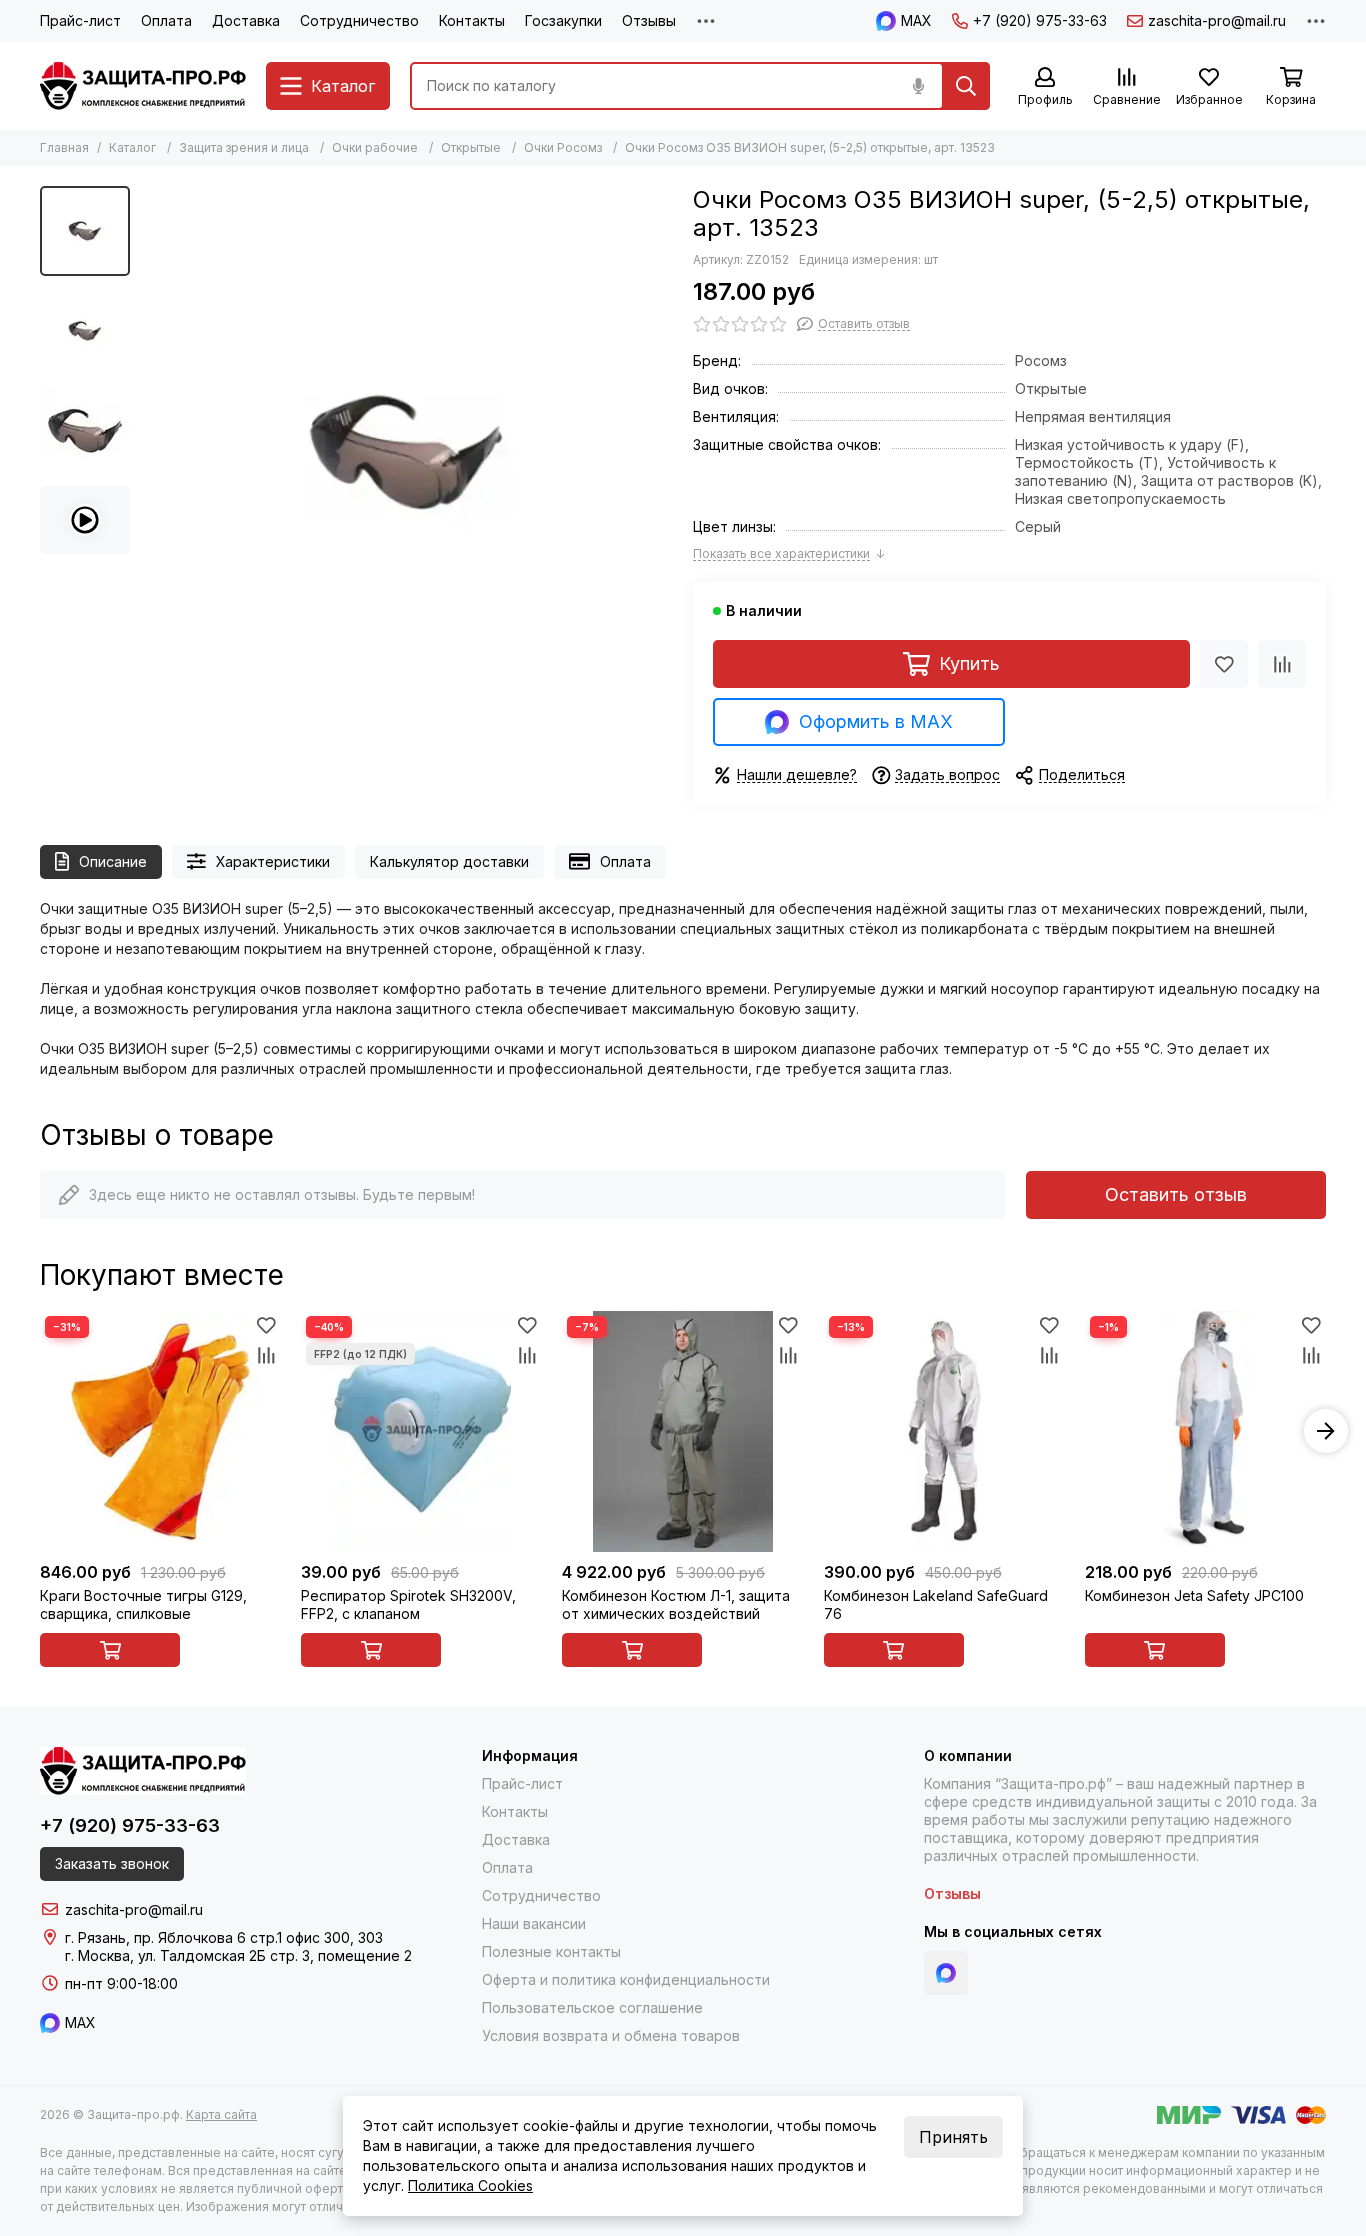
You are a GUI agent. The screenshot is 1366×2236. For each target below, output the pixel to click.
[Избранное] (1224, 664)
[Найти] (966, 86)
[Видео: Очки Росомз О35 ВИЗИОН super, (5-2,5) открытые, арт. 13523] (85, 520)
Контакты (472, 20)
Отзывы (649, 20)
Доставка (246, 20)
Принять (953, 2137)
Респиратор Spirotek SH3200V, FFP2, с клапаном (408, 1604)
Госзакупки (563, 20)
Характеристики (273, 861)
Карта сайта (221, 2114)
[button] (150, 453)
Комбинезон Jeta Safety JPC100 (1194, 1595)
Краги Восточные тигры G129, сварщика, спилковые (143, 1604)
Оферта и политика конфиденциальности (626, 1979)
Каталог (132, 147)
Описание (113, 861)
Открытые (471, 147)
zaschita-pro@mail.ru (1217, 20)
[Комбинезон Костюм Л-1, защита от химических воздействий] (682, 1431)
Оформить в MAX (876, 721)
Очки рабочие (375, 147)
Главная (64, 147)
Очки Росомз (563, 147)
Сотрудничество (359, 20)
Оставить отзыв (1176, 1194)
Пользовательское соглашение (592, 2007)
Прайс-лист (80, 20)
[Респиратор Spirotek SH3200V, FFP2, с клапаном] (421, 1431)
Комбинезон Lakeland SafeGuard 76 (936, 1604)
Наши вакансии (534, 1923)
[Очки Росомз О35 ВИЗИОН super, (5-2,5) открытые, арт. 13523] (406, 452)
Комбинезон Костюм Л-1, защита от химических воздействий (676, 1604)
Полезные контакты (551, 1951)
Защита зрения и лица (244, 147)
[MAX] (946, 1973)
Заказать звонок (112, 1863)
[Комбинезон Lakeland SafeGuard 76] (944, 1431)
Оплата (166, 20)
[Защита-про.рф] (143, 86)
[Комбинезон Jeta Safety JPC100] (1205, 1431)
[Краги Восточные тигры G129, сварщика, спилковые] (160, 1431)
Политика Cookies (470, 2185)
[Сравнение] (1282, 664)
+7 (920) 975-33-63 (1040, 20)
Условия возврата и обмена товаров (611, 2035)
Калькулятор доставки (449, 861)
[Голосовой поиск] (918, 86)
